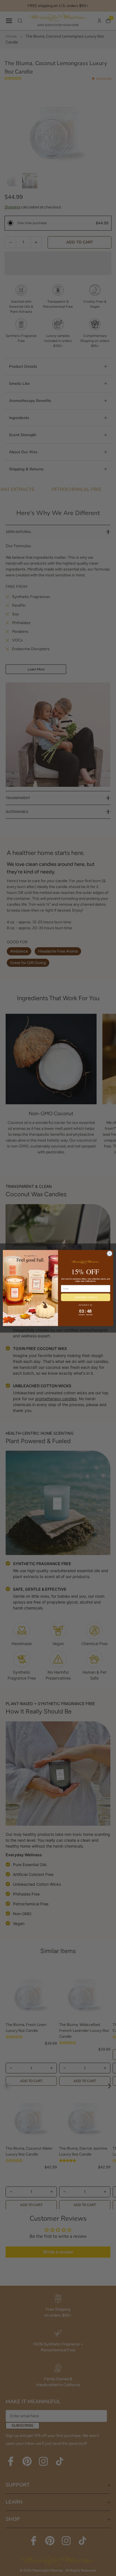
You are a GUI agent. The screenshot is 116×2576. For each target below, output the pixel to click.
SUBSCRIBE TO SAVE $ (85, 1297)
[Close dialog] (110, 1254)
